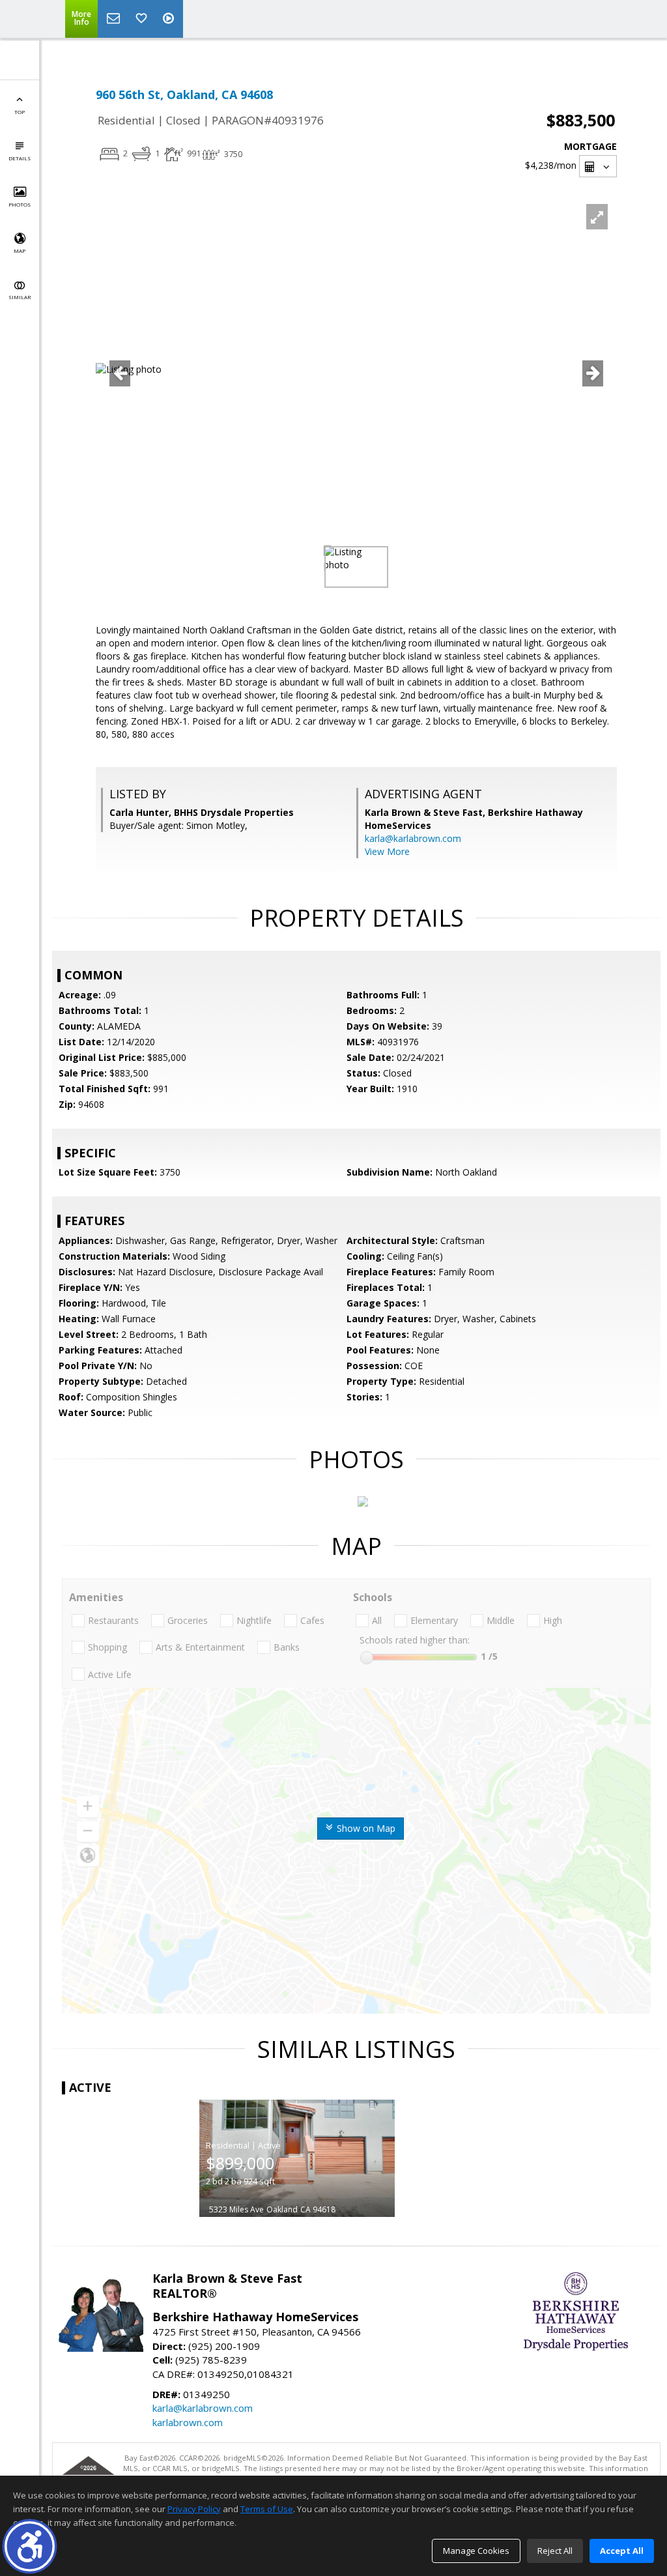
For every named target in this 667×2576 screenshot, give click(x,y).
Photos (20, 204)
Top (20, 112)
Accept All (622, 2551)
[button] (30, 2546)
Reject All (555, 2551)
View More (387, 851)
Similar (20, 297)
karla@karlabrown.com (413, 838)
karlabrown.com (188, 2422)
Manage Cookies (476, 2551)
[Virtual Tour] (170, 19)
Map (20, 251)
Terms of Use (267, 2509)
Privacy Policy (194, 2509)
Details (20, 158)
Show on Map (365, 1828)
